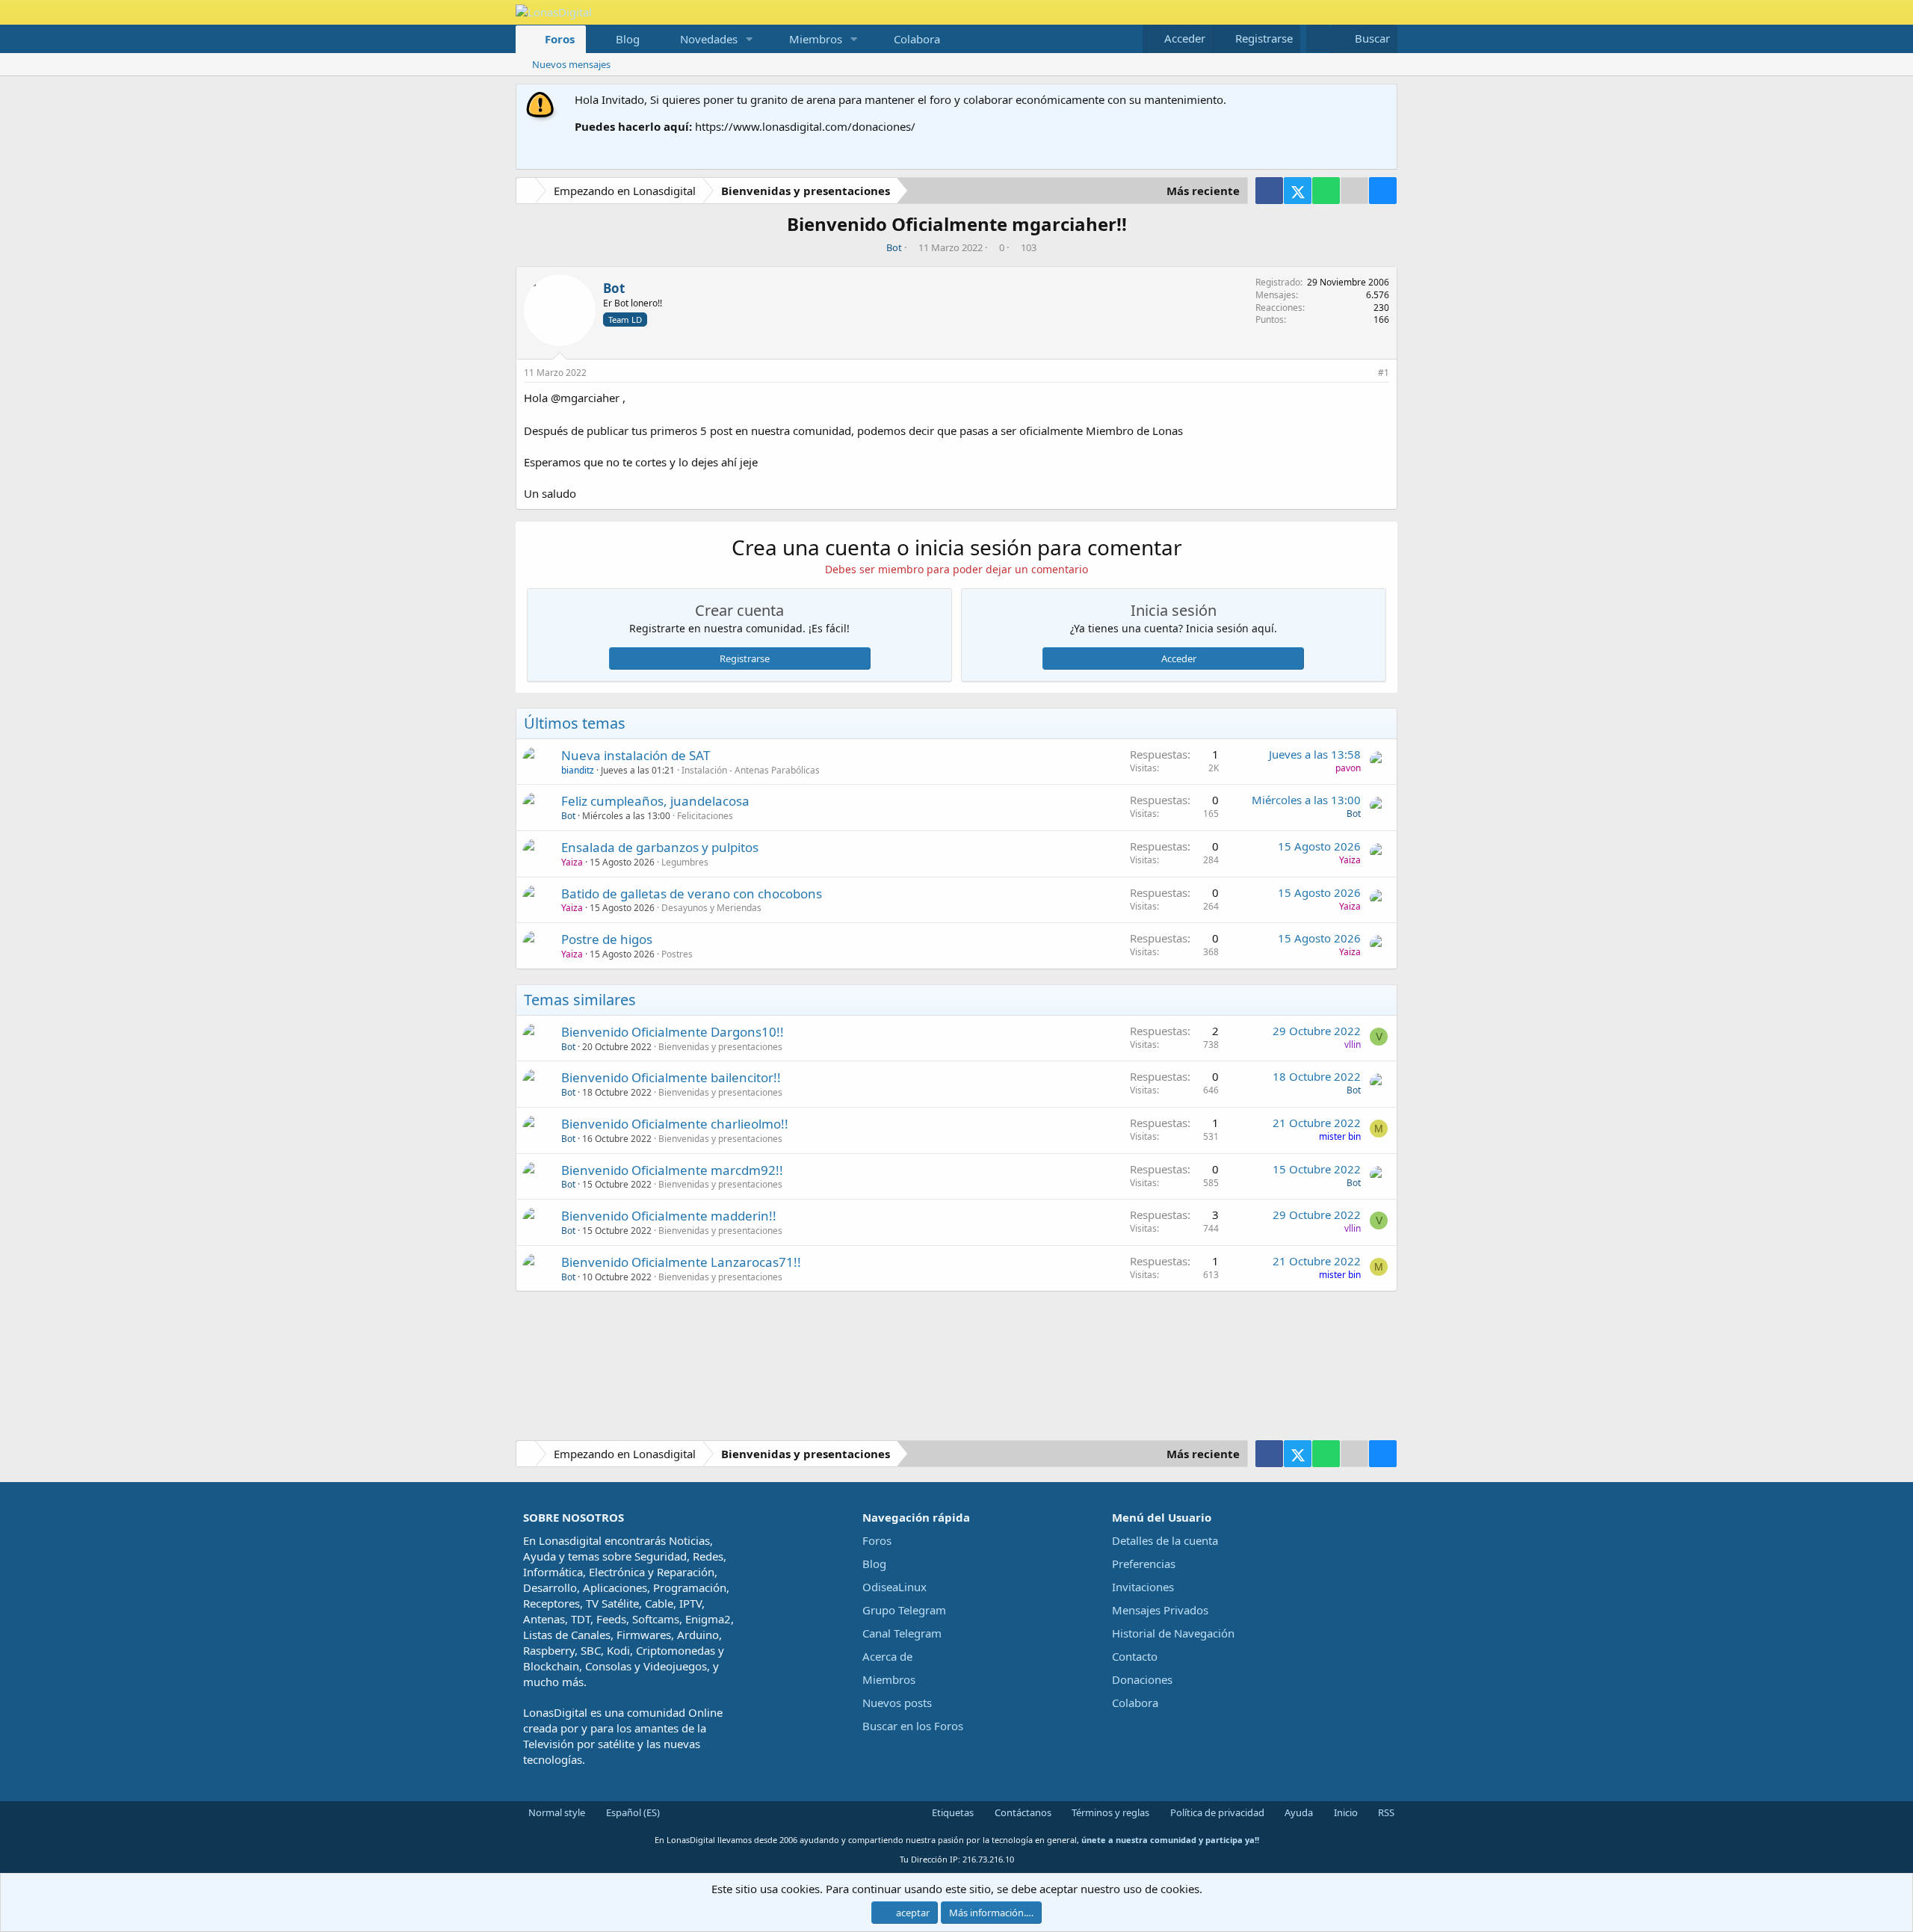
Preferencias (1144, 1564)
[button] (750, 39)
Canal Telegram (902, 1633)
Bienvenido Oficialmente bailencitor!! (671, 1077)
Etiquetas (952, 1812)
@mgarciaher (585, 398)
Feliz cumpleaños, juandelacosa (655, 801)
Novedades (709, 39)
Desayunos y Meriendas (711, 908)
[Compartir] (1364, 373)
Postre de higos (607, 939)
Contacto (1135, 1656)
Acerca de (887, 1656)
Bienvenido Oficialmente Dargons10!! (673, 1032)
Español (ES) (632, 1812)
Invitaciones (1143, 1587)
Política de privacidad (1216, 1812)
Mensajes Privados (1160, 1610)
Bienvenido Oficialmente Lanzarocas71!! (681, 1262)
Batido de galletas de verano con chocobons (692, 894)
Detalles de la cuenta (1165, 1540)
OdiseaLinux (894, 1587)
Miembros (816, 39)
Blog (628, 39)
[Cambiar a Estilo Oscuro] (1318, 38)
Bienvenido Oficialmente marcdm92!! (672, 1170)
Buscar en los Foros (913, 1726)
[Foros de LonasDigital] (528, 192)
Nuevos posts (897, 1703)
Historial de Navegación (1173, 1633)
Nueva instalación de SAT (636, 755)
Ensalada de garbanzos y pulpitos (660, 847)
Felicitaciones (705, 816)
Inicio (1345, 1812)
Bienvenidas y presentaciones (720, 1047)
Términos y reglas (1109, 1812)
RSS (1385, 1812)
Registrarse (745, 658)
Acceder (1179, 658)
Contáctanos (1022, 1812)
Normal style (556, 1812)
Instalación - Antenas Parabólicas (751, 770)
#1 (1384, 373)
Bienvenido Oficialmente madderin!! (669, 1216)
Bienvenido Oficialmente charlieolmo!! (675, 1124)
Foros (560, 39)
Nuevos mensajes (571, 64)
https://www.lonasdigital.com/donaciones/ (805, 126)
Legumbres (685, 862)
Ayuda (1298, 1812)
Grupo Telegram (904, 1610)
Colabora (917, 39)
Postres (677, 954)
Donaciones (1142, 1679)
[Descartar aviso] (1383, 100)
